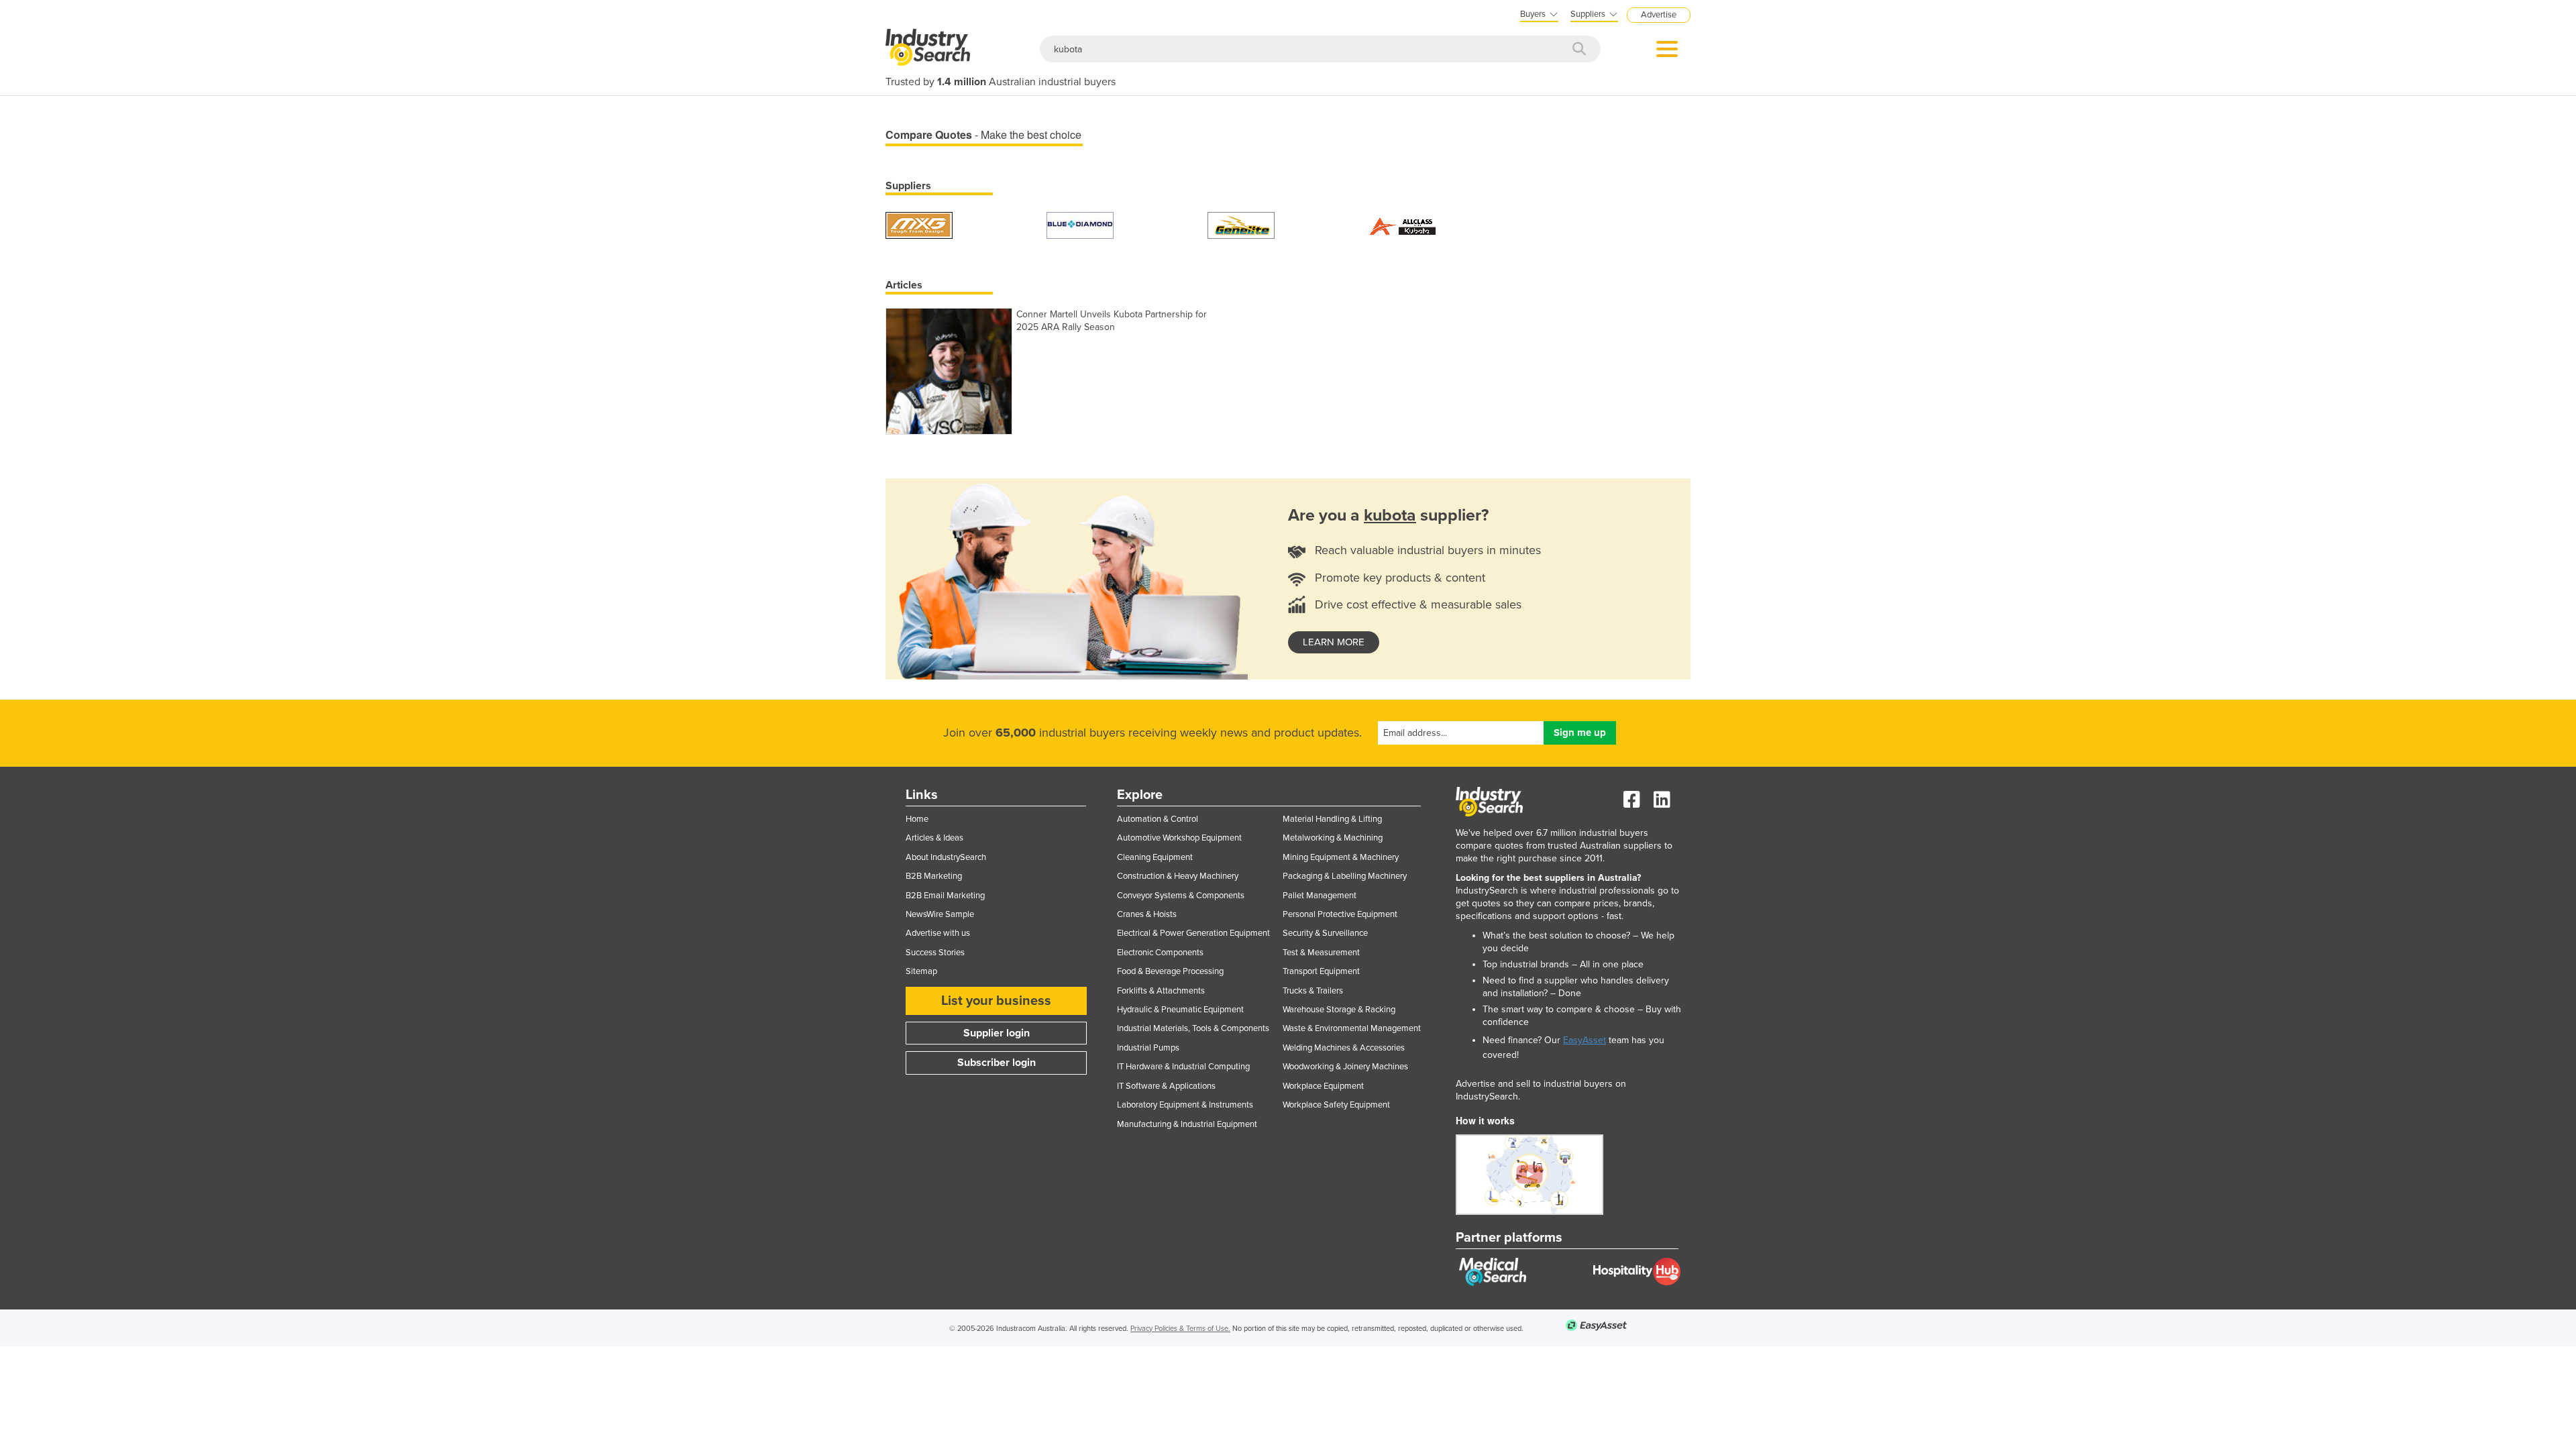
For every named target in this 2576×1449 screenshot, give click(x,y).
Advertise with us (938, 933)
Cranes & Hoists (1147, 914)
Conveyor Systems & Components (1181, 896)
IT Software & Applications (1166, 1086)
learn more (1334, 642)
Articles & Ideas (934, 838)
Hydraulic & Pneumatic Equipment (1180, 1010)
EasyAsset (1585, 1040)
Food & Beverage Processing (1170, 971)
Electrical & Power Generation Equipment (1193, 933)
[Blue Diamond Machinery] (1080, 224)
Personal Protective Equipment (1340, 914)
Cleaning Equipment (1155, 857)
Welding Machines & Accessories (1344, 1048)
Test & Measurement (1321, 953)
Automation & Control (1158, 819)
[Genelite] (1241, 224)
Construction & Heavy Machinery (1178, 876)
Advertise (1659, 15)
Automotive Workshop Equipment (1179, 838)
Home (917, 819)
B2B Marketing (934, 876)
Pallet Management (1320, 896)
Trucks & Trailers (1313, 991)
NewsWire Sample (940, 914)
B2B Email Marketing (945, 896)
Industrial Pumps (1148, 1048)
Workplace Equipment (1323, 1086)
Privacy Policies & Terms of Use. (1180, 1329)
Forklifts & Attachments (1161, 991)
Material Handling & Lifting (1332, 819)
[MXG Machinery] (919, 224)
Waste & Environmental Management (1352, 1028)
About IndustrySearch (946, 857)
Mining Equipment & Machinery (1341, 857)
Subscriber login (997, 1063)
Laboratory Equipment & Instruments (1185, 1105)
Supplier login (997, 1033)
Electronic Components (1160, 953)
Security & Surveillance (1325, 933)
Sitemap (921, 971)
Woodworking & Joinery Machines (1345, 1067)
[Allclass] (1402, 224)
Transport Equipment (1321, 971)
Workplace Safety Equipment (1336, 1105)
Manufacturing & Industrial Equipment (1187, 1124)
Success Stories (935, 953)
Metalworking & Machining (1333, 838)
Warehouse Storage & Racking (1339, 1010)
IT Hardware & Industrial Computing (1183, 1067)
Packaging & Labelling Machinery (1345, 876)
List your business (996, 1001)
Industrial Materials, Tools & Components (1193, 1028)
